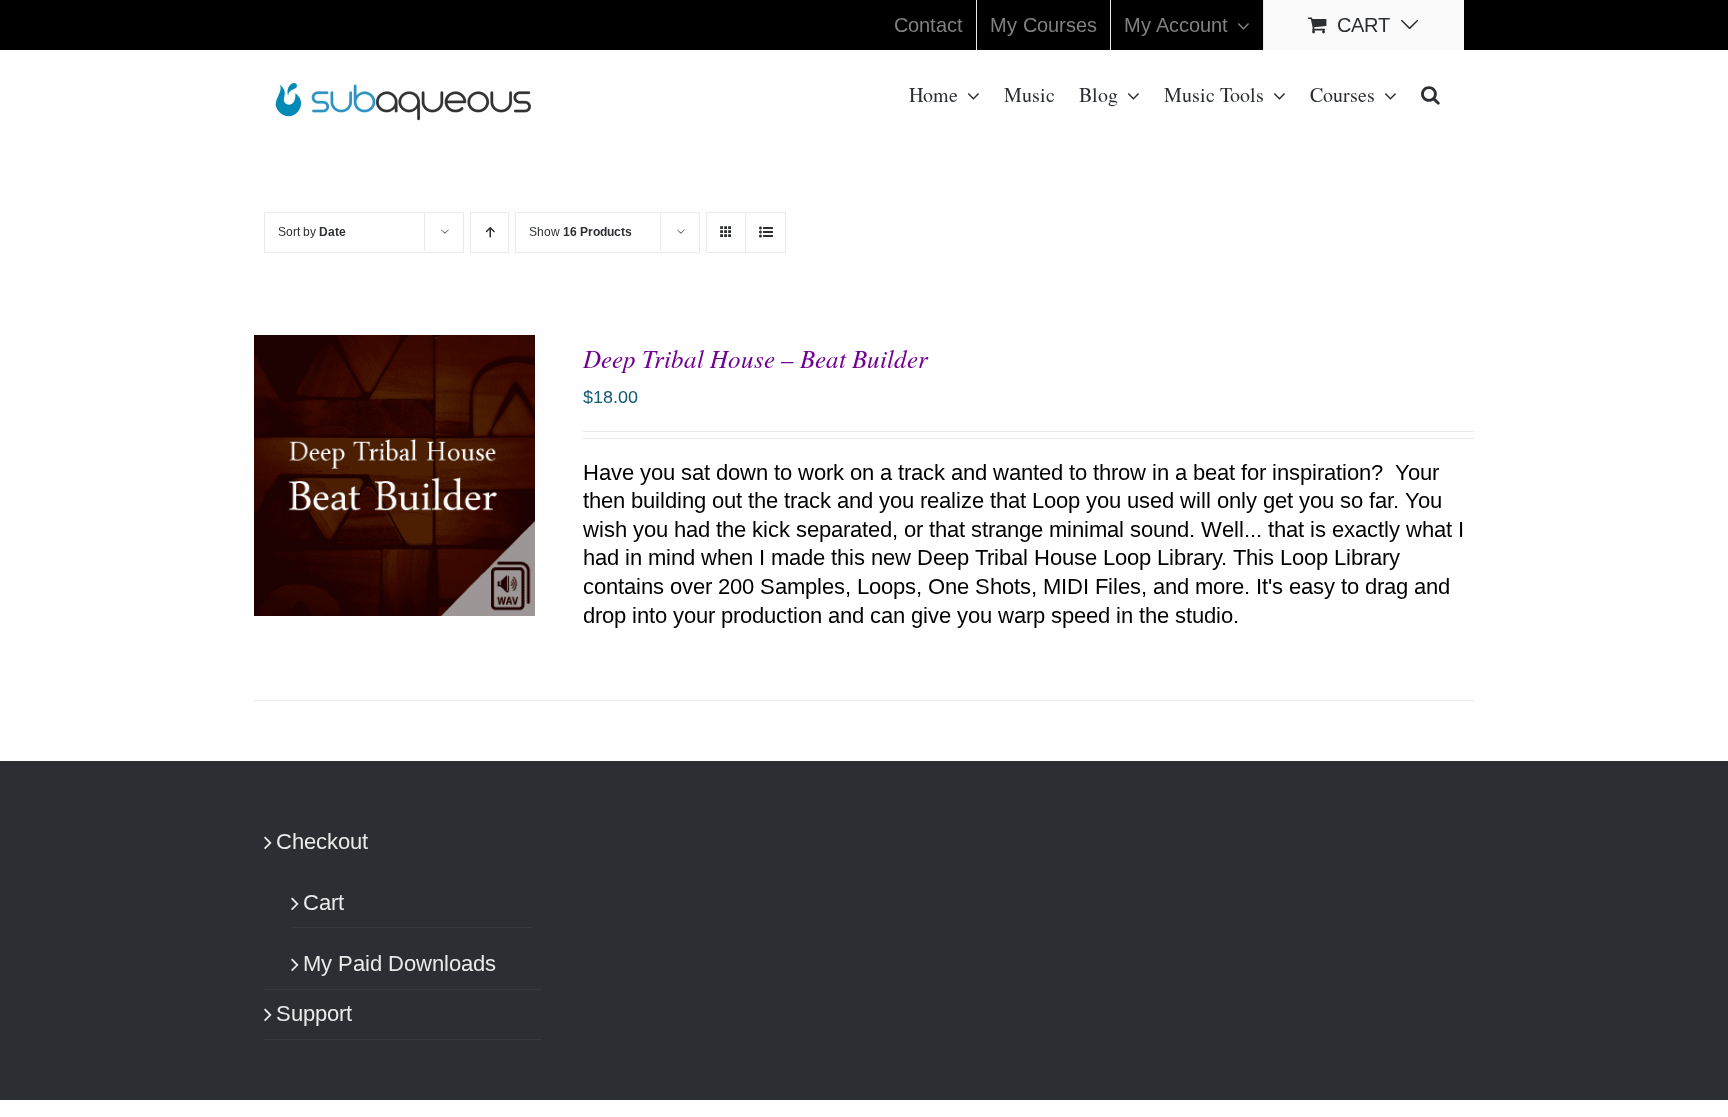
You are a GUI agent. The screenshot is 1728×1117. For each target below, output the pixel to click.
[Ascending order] (489, 232)
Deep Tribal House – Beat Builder (755, 358)
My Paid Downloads (399, 963)
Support (314, 1013)
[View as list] (765, 232)
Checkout (322, 841)
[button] (1430, 93)
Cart (323, 902)
